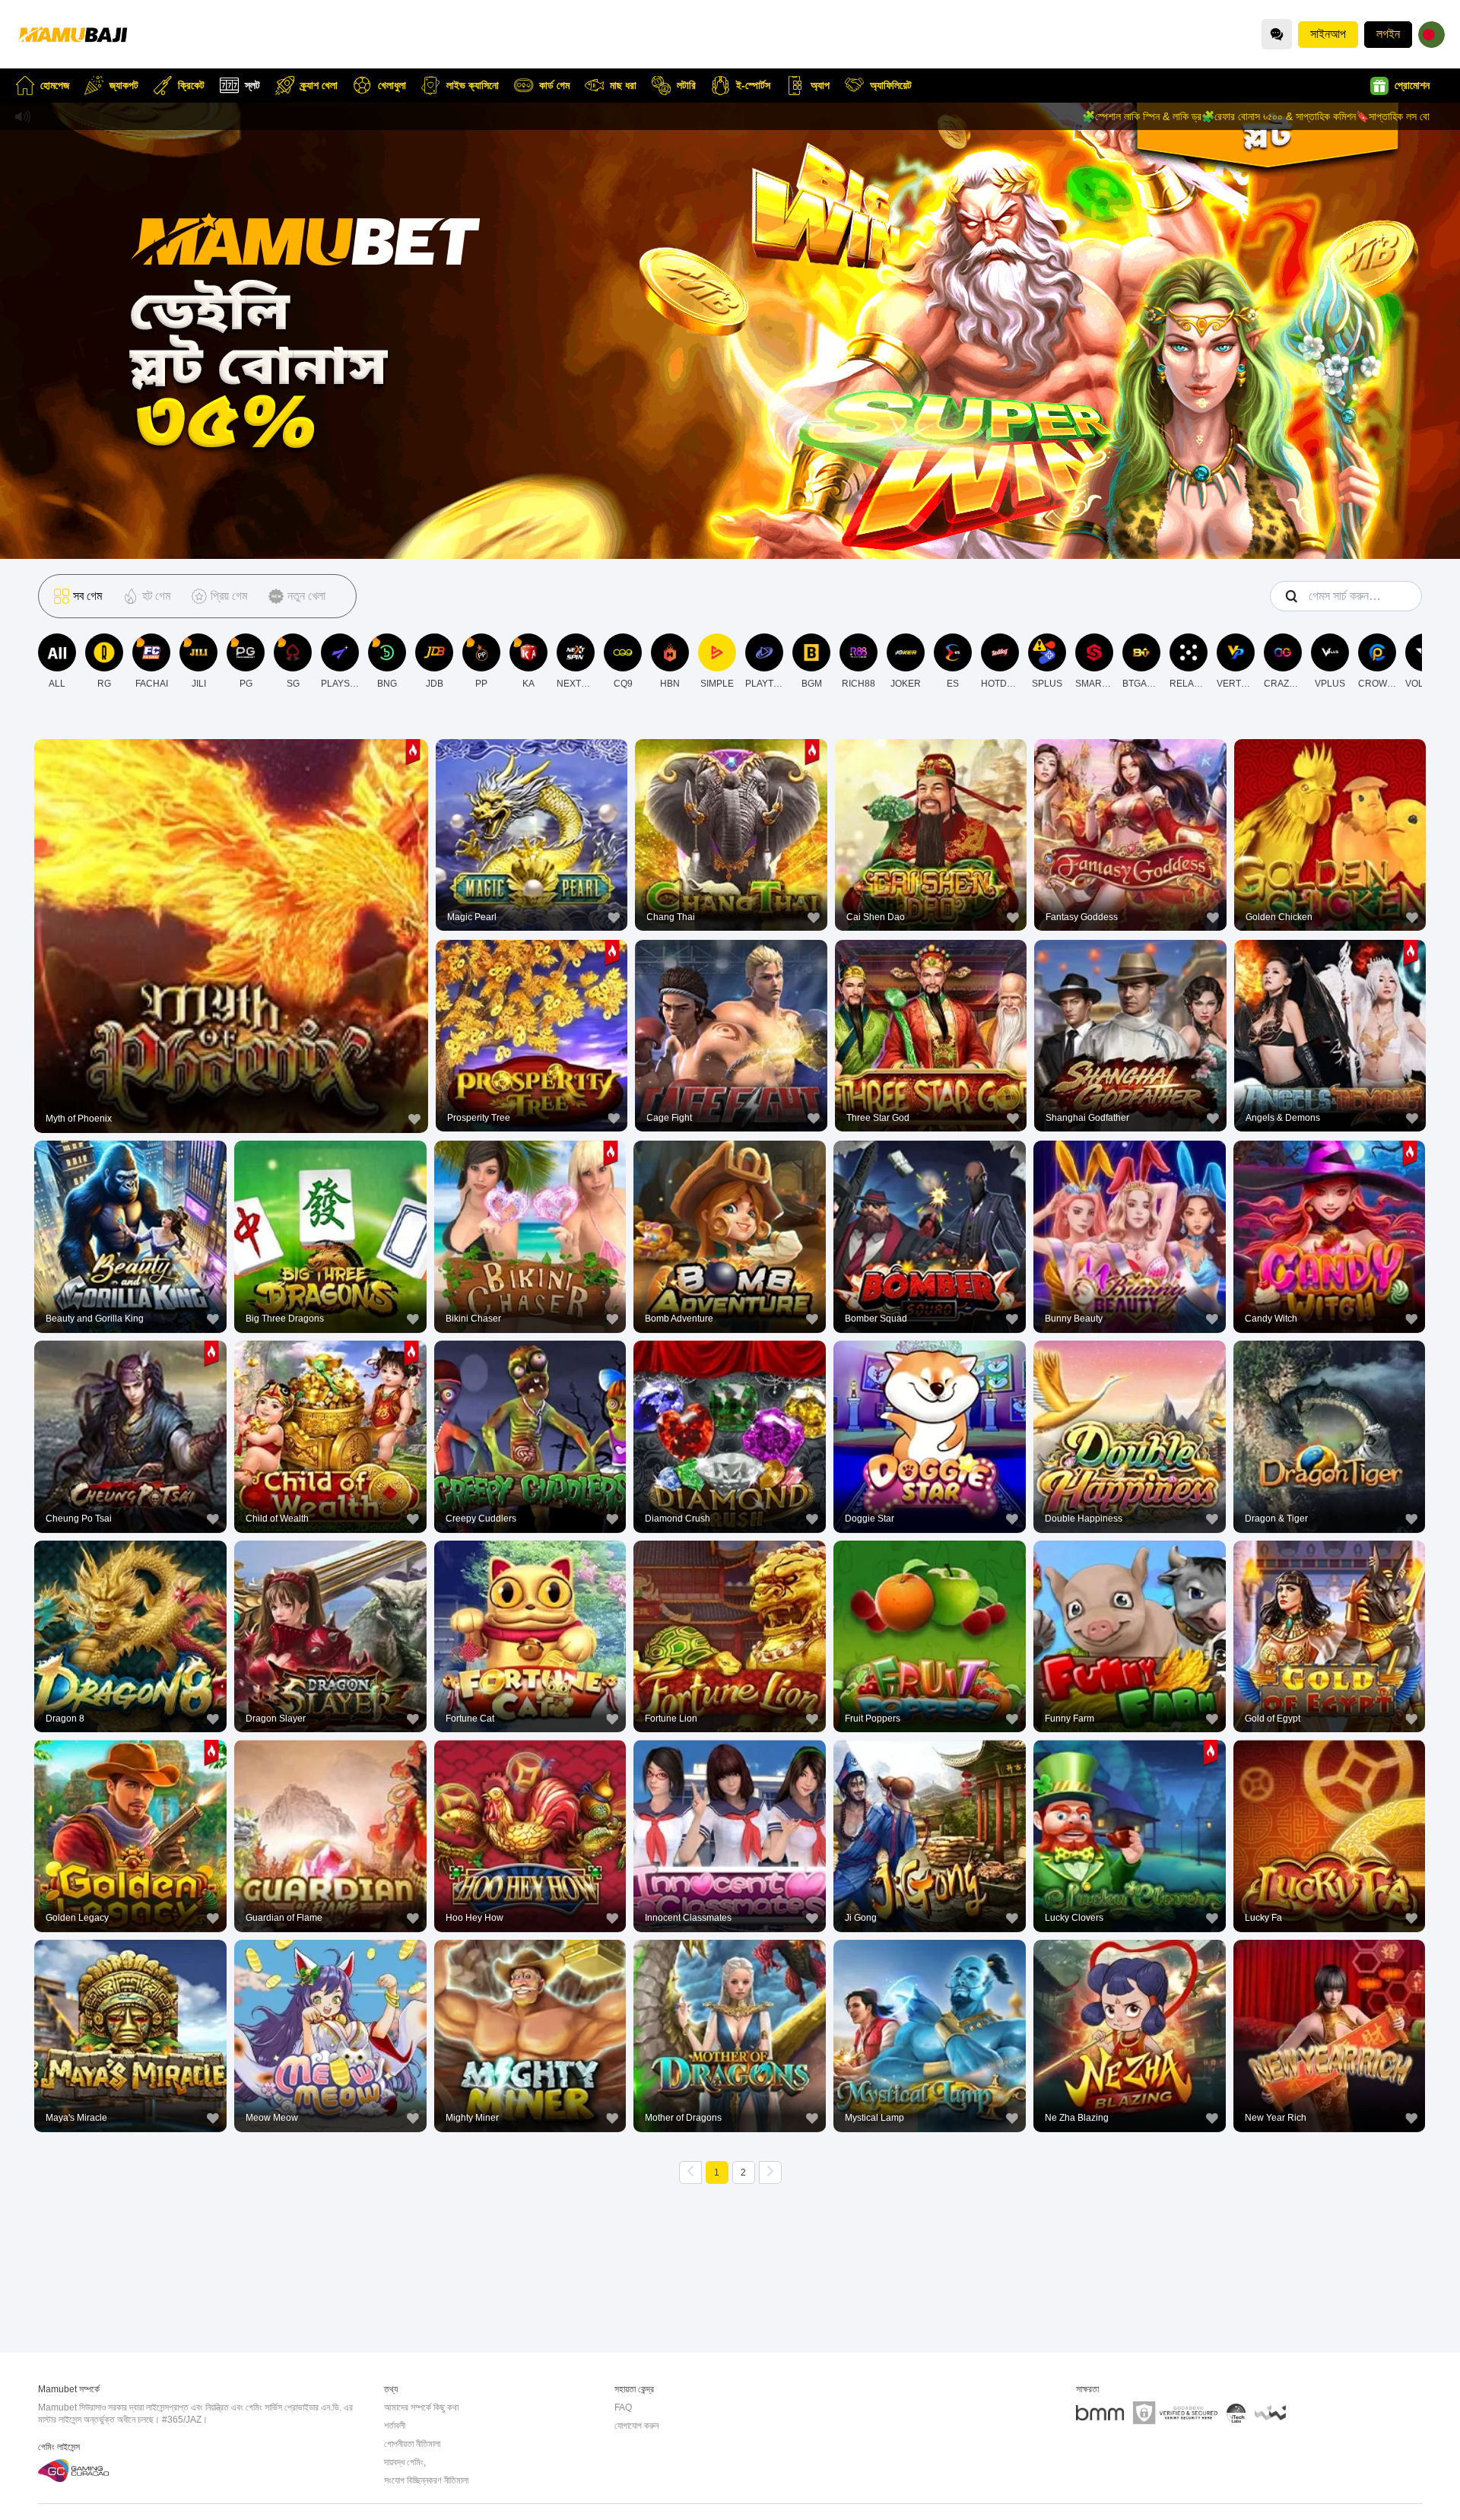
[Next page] (770, 2172)
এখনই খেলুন (231, 933)
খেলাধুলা (392, 85)
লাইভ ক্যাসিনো (473, 85)
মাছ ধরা (623, 85)
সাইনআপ (1328, 34)
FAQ (623, 2407)
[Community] (1277, 34)
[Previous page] (690, 2172)
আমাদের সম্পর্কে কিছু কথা (421, 2407)
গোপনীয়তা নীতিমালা (412, 2444)
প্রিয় (231, 898)
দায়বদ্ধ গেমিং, (405, 2462)
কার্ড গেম (554, 85)
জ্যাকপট (124, 85)
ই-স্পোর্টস (753, 85)
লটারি (686, 85)
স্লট (252, 85)
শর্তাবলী (395, 2426)
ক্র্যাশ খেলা (319, 85)
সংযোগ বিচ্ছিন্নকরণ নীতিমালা (426, 2480)
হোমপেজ (55, 85)
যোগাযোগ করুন (636, 2426)
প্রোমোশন (1412, 85)
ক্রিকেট (191, 85)
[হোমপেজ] (72, 34)
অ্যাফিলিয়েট (891, 85)
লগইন (1388, 34)
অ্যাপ (820, 85)
